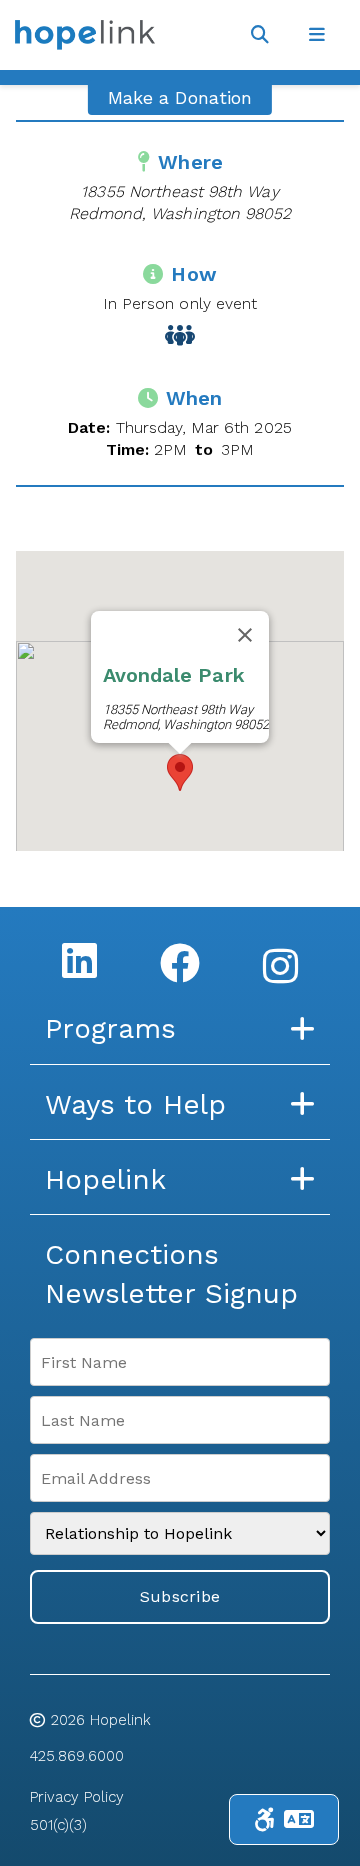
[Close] (245, 635)
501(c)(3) (58, 1825)
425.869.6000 (77, 1756)
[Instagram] (280, 966)
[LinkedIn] (79, 960)
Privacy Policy (77, 1797)
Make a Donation (180, 97)
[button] (180, 772)
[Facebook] (180, 963)
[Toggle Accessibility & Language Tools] (284, 1819)
